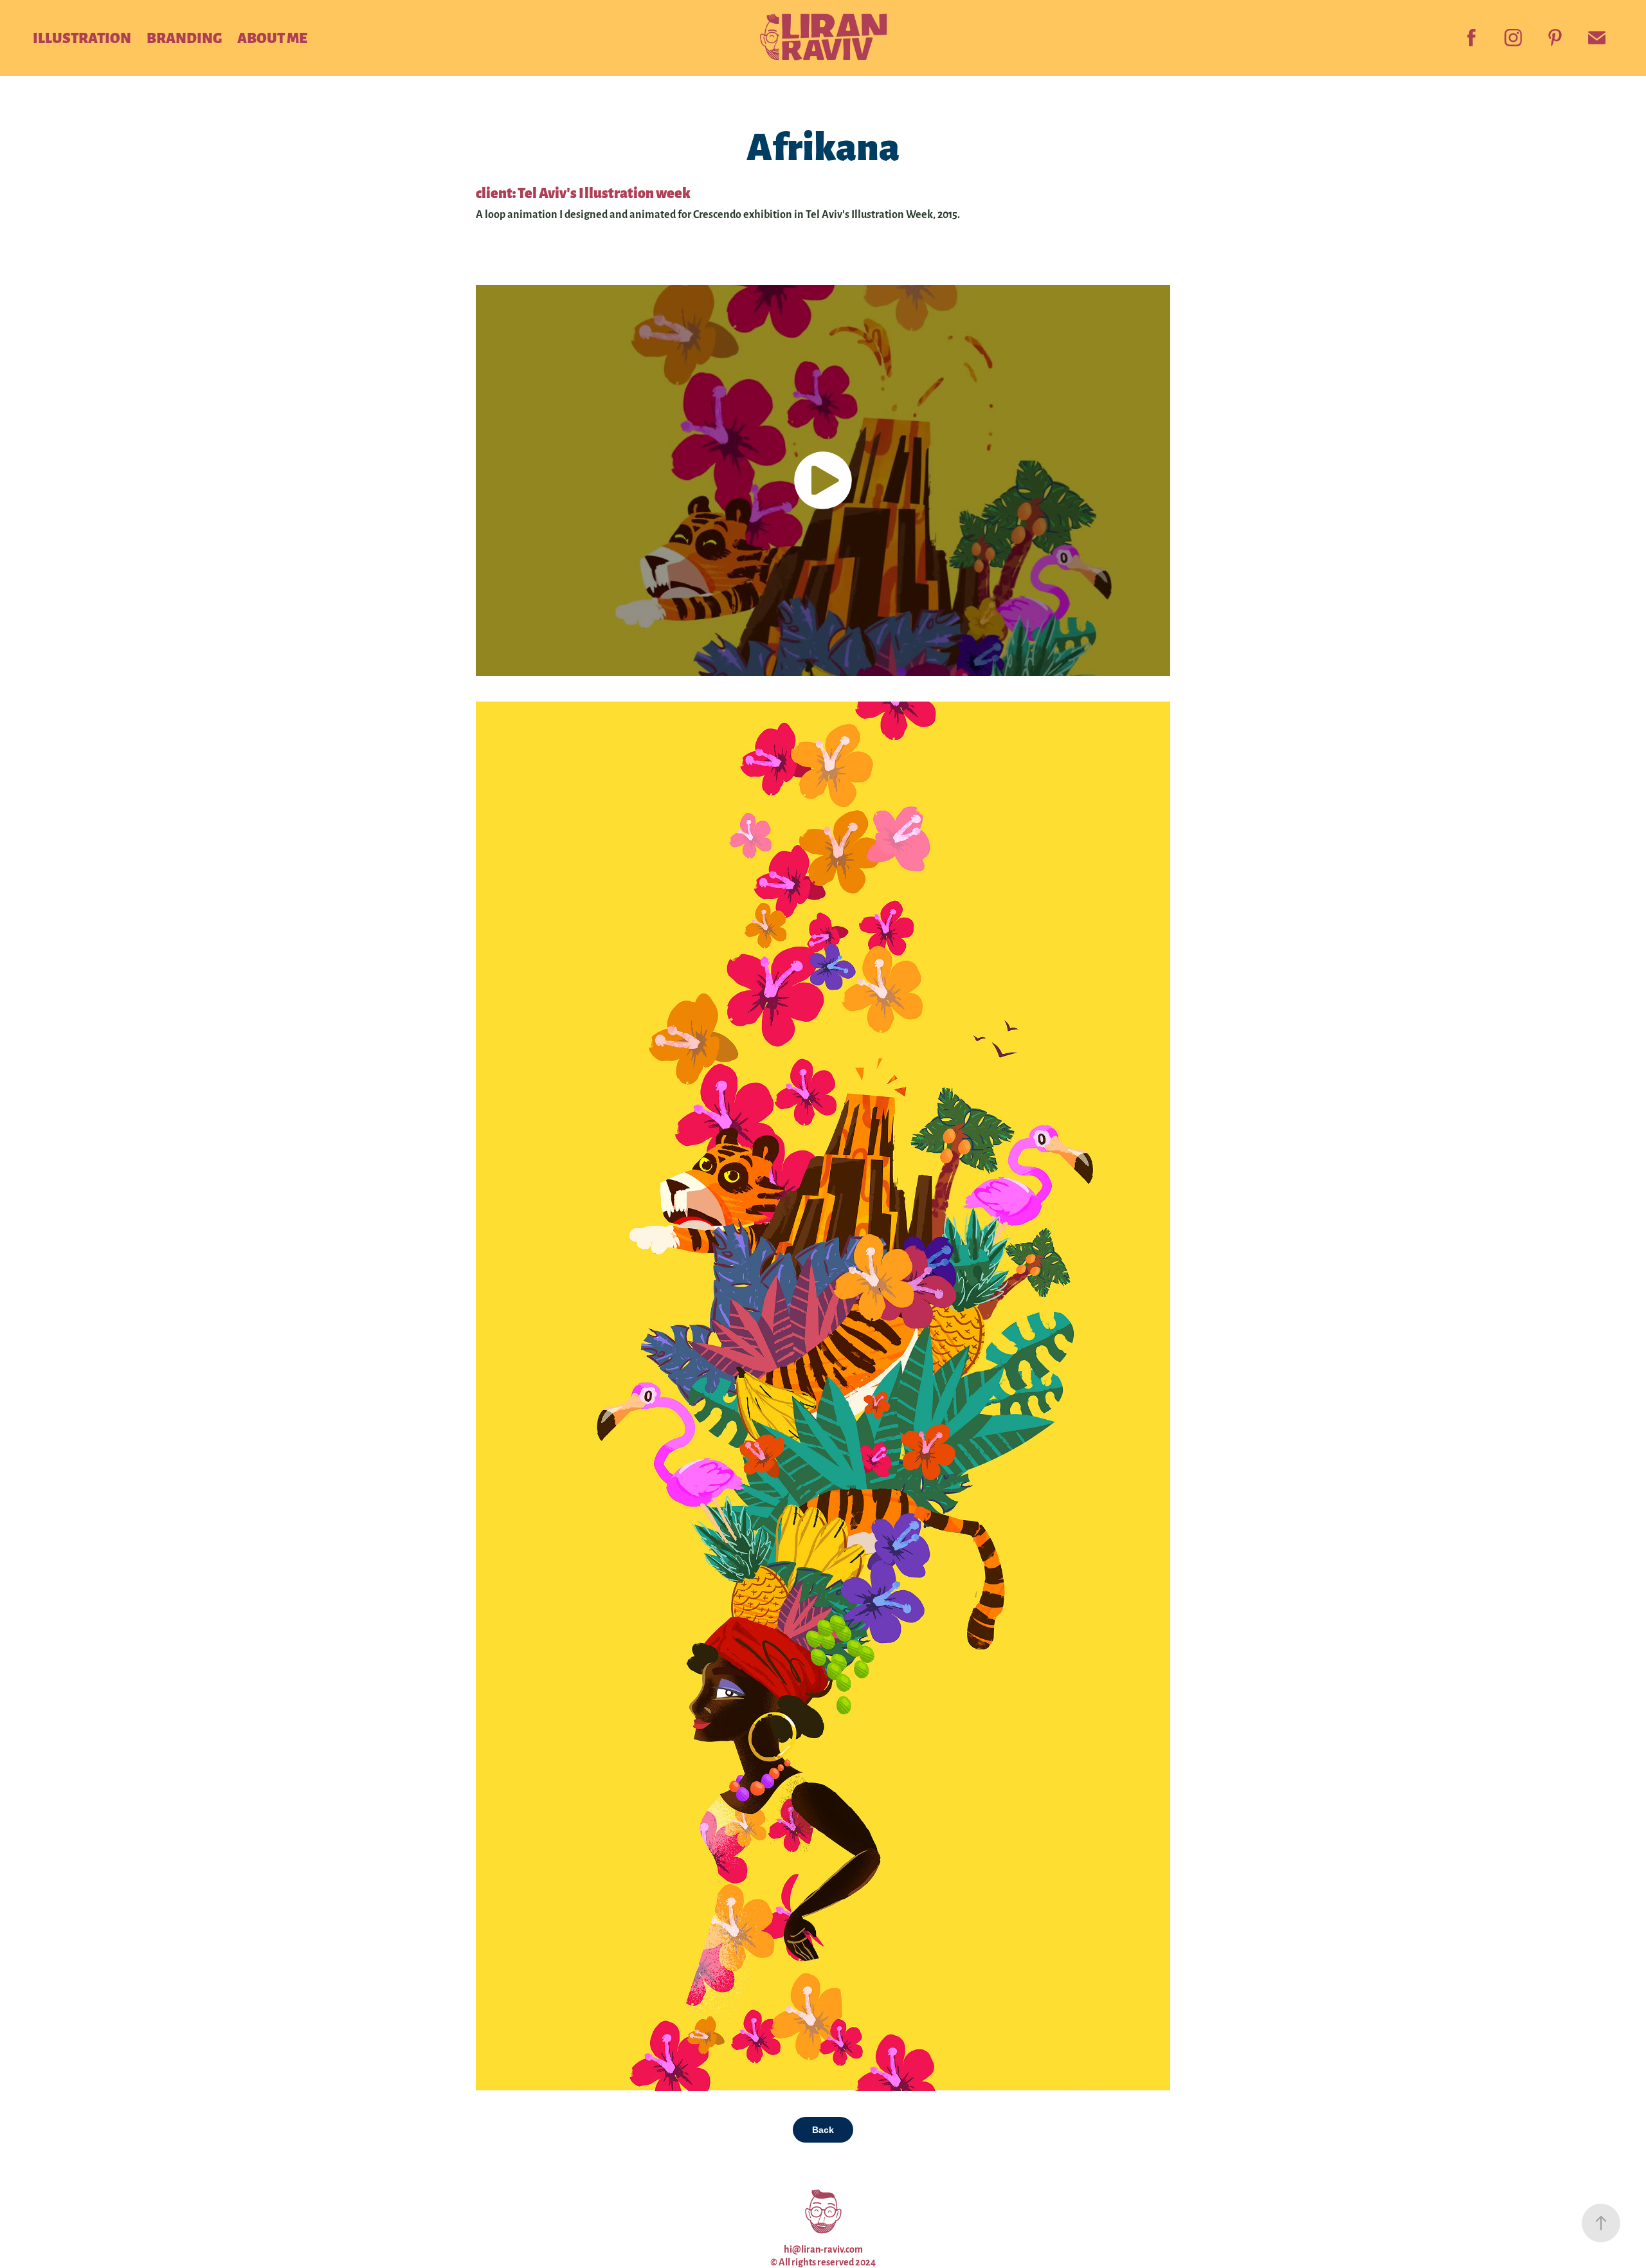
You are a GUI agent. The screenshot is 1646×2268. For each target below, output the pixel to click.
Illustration (82, 37)
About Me (272, 37)
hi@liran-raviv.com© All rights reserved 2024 (823, 2255)
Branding (184, 37)
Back (823, 2130)
